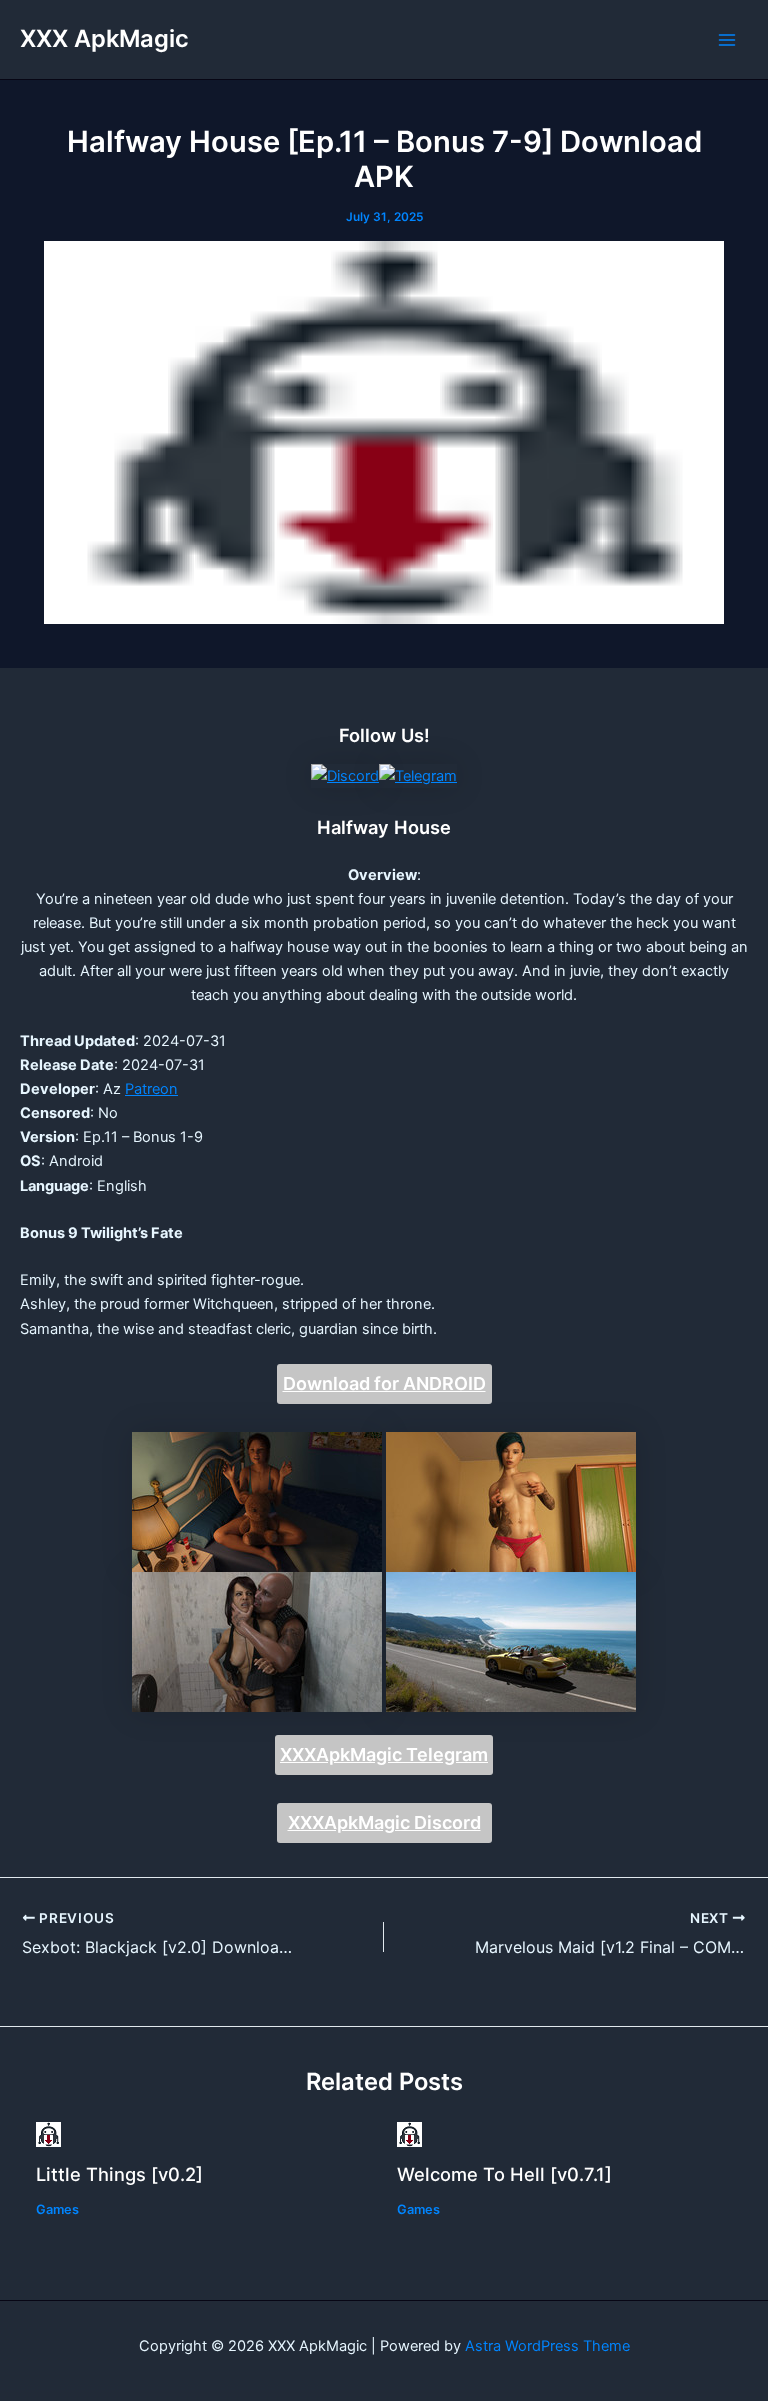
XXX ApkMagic (104, 38)
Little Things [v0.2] (119, 2174)
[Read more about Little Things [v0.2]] (48, 2133)
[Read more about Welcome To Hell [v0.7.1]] (409, 2133)
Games (57, 2209)
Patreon (151, 1089)
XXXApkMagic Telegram (384, 1754)
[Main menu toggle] (727, 40)
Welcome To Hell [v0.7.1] (504, 2174)
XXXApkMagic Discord (384, 1822)
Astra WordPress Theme (547, 2346)
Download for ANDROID (384, 1383)
